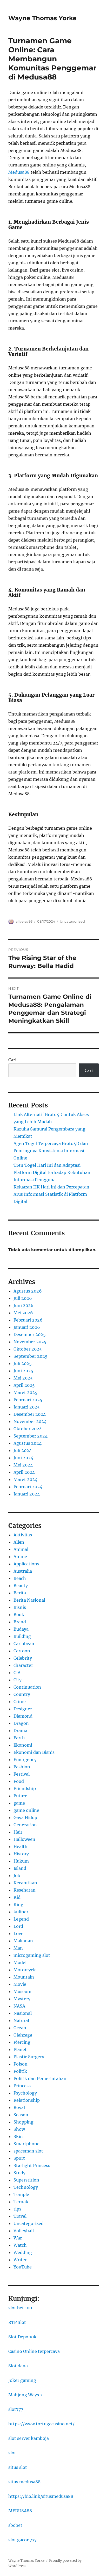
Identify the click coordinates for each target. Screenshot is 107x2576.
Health (21, 1847)
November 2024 (30, 1421)
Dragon (21, 1723)
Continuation (27, 1687)
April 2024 (24, 1472)
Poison (21, 2064)
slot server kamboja (29, 2438)
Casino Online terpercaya (34, 2351)
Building (22, 1636)
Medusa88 (19, 172)
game (19, 1803)
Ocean (20, 2028)
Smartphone (26, 2144)
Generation (25, 1825)
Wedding (23, 2252)
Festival (22, 1774)
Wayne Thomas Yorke (42, 18)
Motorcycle (25, 1970)
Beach (20, 1578)
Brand (20, 1622)
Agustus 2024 (28, 1443)
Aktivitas (23, 1535)
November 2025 (30, 1342)
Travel (20, 2216)
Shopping (24, 2122)
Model (20, 1962)
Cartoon (22, 1651)
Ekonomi (23, 1745)
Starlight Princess (32, 2165)
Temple (21, 2194)
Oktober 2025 (28, 1349)
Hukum (21, 1861)
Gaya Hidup (25, 1818)
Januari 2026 (27, 1327)
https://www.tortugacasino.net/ (41, 2424)
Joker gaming (22, 2380)
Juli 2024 (23, 1450)
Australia (23, 1571)
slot (12, 2453)
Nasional (23, 2013)
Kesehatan (25, 1890)
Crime (20, 1702)
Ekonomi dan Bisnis (34, 1752)
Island (20, 1868)
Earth (19, 1738)
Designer (23, 1709)
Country (22, 1694)
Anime (20, 1557)
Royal (19, 2107)
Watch (20, 2245)
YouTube (23, 2267)
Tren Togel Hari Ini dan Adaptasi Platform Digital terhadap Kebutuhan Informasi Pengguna (52, 1172)
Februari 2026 (28, 1320)
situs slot (18, 2467)
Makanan (23, 1941)
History (21, 1854)
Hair (18, 1832)
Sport (19, 2158)
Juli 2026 (23, 1298)
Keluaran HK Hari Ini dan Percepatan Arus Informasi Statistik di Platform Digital (51, 1194)
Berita (20, 1593)
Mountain (24, 1977)
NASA (19, 2006)
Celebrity (23, 1658)
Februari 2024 (28, 1487)
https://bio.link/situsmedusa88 (41, 2496)
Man (18, 1948)
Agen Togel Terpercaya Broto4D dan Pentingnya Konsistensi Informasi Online (51, 1151)
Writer (20, 2260)
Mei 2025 (23, 1378)
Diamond (23, 1716)
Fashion (22, 1767)
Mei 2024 (23, 1465)
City (18, 1680)
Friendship (25, 1789)
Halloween (24, 1839)
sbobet (15, 2525)
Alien (19, 1542)
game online (26, 1810)
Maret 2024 (25, 1479)
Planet (20, 2049)
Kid (17, 1897)
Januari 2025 (27, 1407)
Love (18, 1933)
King (18, 1904)
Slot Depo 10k (22, 2337)
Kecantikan (25, 1883)
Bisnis (20, 1607)
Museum (22, 1991)
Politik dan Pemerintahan (40, 2078)
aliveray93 (24, 921)
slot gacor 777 (22, 2540)
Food (19, 1781)
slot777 (16, 2409)
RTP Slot (17, 2322)
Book (19, 1615)
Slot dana (18, 2366)
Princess (22, 2086)
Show (19, 2129)
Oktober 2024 (28, 1429)
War (18, 2238)
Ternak (21, 2202)
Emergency (25, 1760)
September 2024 (31, 1436)
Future (20, 1796)
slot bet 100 (20, 2308)
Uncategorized (72, 921)
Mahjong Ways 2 (25, 2395)
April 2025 (24, 1385)
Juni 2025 (23, 1371)
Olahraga (23, 2035)
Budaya (21, 1629)
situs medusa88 (24, 2482)
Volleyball (24, 2231)
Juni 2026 (24, 1305)
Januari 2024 (27, 1494)
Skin (18, 2136)
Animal (21, 1549)
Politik (20, 2071)
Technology (26, 2187)
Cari (12, 1060)
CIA (17, 1673)
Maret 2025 (25, 1392)
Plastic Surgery (29, 2057)
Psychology (25, 2093)
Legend (21, 1919)
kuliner (21, 1912)
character (23, 1665)
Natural (21, 2020)
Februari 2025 (28, 1400)
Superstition (26, 2180)
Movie (20, 1984)
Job (17, 1876)
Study (19, 2173)
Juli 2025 (23, 1363)
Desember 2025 (30, 1334)
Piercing (22, 2042)
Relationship (27, 2100)
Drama (20, 1731)
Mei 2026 (23, 1313)
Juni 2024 (23, 1458)
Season (21, 2115)
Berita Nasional (29, 1600)
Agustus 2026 (28, 1291)
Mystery (22, 1999)
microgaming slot (32, 1955)
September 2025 (31, 1356)
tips (17, 2209)
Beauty (21, 1586)
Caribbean (24, 1644)
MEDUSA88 (20, 2511)
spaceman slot (28, 2151)
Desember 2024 (30, 1414)
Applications (26, 1564)
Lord (18, 1926)
